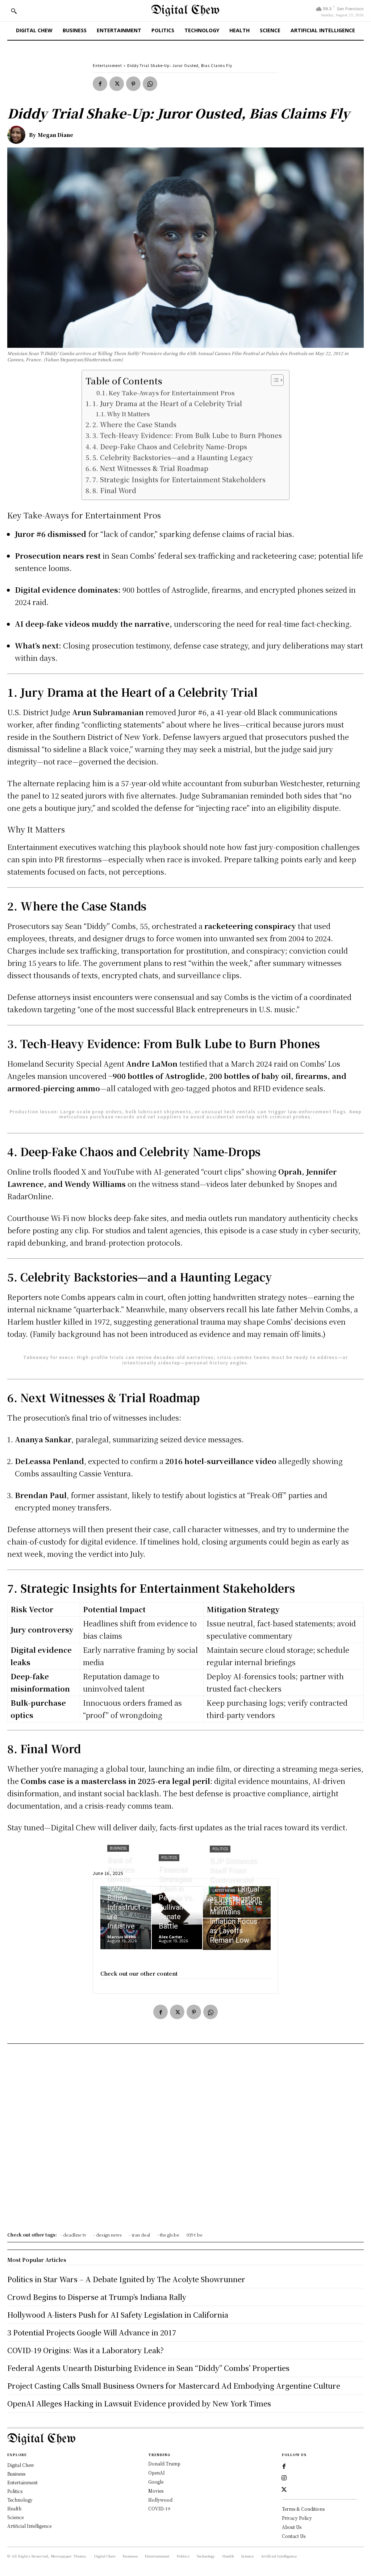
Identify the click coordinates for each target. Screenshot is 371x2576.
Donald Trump (164, 2464)
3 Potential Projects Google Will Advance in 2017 (92, 2332)
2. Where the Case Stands (134, 424)
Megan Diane (55, 135)
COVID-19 (159, 2508)
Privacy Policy (297, 2518)
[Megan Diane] (18, 135)
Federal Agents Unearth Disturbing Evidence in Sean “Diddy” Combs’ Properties (148, 2368)
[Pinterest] (133, 84)
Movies (156, 2491)
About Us (292, 2527)
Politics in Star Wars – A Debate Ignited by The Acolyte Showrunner (126, 2279)
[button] (14, 11)
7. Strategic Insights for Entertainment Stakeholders (179, 479)
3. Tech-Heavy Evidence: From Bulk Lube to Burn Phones (187, 435)
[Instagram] (284, 2478)
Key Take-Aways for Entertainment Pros (172, 393)
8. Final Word (114, 490)
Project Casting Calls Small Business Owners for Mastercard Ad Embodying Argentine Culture (174, 2386)
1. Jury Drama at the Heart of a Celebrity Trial (167, 403)
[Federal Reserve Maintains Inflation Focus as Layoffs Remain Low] (237, 1934)
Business (118, 1848)
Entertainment (107, 65)
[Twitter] (117, 84)
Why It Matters (128, 414)
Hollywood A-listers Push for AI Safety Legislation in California (118, 2315)
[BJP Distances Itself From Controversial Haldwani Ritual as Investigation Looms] (237, 1902)
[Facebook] (100, 84)
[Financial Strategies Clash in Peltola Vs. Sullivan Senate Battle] (177, 1918)
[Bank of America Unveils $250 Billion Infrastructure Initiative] (126, 1918)
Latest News (224, 1891)
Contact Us (294, 2536)
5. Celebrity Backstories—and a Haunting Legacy (173, 457)
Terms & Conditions (303, 2509)
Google (156, 2482)
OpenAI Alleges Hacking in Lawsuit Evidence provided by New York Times (139, 2403)
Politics (169, 1858)
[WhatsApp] (150, 84)
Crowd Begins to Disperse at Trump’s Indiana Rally (97, 2297)
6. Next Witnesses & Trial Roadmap (150, 468)
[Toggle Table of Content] (274, 380)
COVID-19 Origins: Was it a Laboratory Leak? (86, 2350)
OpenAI (157, 2473)
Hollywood (160, 2500)
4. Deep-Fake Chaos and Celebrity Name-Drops (170, 446)
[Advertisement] (185, 2140)
